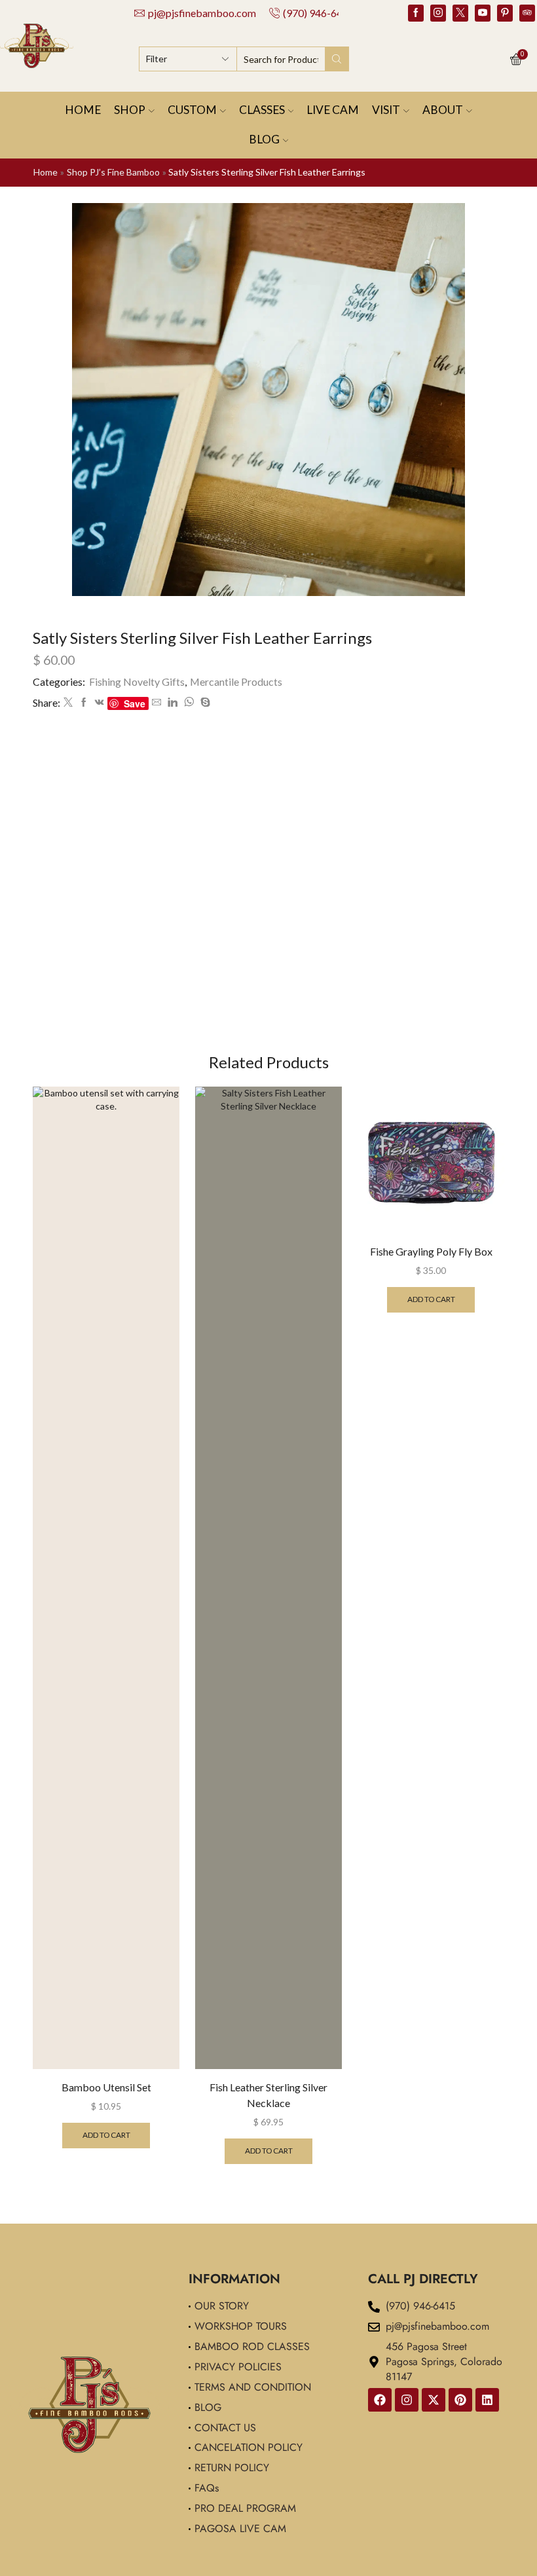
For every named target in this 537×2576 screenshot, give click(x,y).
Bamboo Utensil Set (106, 2087)
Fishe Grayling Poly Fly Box (431, 1251)
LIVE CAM (333, 110)
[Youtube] (483, 13)
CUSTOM (192, 110)
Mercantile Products (236, 681)
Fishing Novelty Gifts (137, 681)
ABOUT (443, 110)
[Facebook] (416, 13)
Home (46, 172)
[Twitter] (460, 13)
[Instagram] (438, 13)
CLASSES (262, 110)
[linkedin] (173, 702)
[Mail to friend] (157, 702)
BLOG (264, 139)
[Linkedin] (487, 2400)
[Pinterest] (505, 13)
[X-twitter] (434, 2400)
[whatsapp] (189, 702)
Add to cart (106, 2135)
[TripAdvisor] (527, 13)
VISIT (386, 110)
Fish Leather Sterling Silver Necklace (268, 2095)
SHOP (130, 110)
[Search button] (337, 59)
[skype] (204, 702)
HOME (83, 110)
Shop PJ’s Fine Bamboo (113, 172)
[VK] (100, 702)
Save (135, 703)
